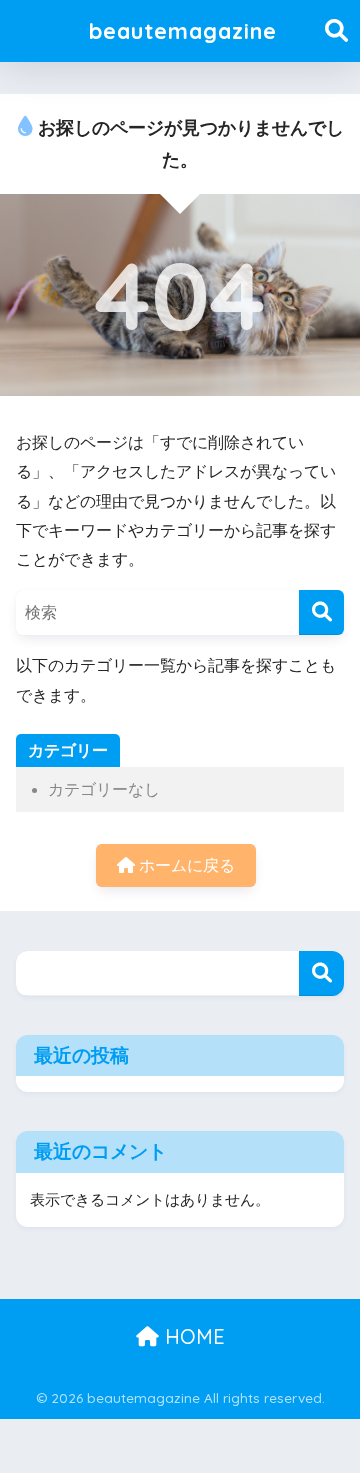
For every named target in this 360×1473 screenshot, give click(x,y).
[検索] (321, 612)
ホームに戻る (185, 865)
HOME (192, 1336)
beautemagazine (183, 30)
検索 (321, 973)
